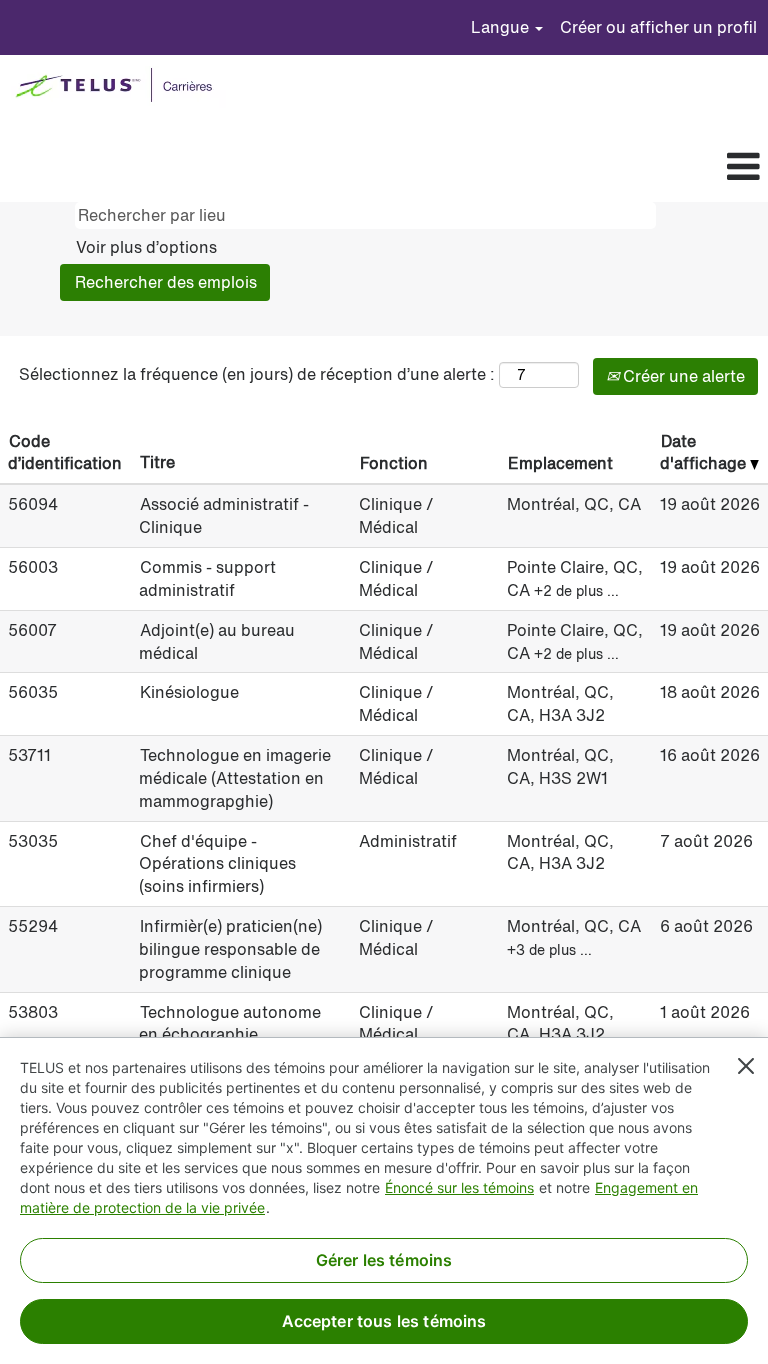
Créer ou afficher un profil (658, 27)
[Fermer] (746, 1066)
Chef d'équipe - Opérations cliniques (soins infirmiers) (217, 864)
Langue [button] (502, 27)
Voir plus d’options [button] (146, 247)
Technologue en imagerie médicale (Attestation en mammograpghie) (235, 778)
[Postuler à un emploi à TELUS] (118, 87)
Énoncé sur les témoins (459, 1187)
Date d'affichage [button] (705, 452)
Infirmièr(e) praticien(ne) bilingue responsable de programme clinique (230, 949)
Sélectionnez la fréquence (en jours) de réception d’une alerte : (257, 374)
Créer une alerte (682, 376)
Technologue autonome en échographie (230, 1023)
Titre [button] (157, 462)
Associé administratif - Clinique (224, 515)
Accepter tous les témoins (384, 1321)
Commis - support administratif (207, 578)
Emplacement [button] (560, 463)
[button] (416, 168)
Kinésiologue (189, 692)
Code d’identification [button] (65, 452)
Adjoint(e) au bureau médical (217, 641)
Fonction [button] (394, 463)
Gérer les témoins (384, 1260)
